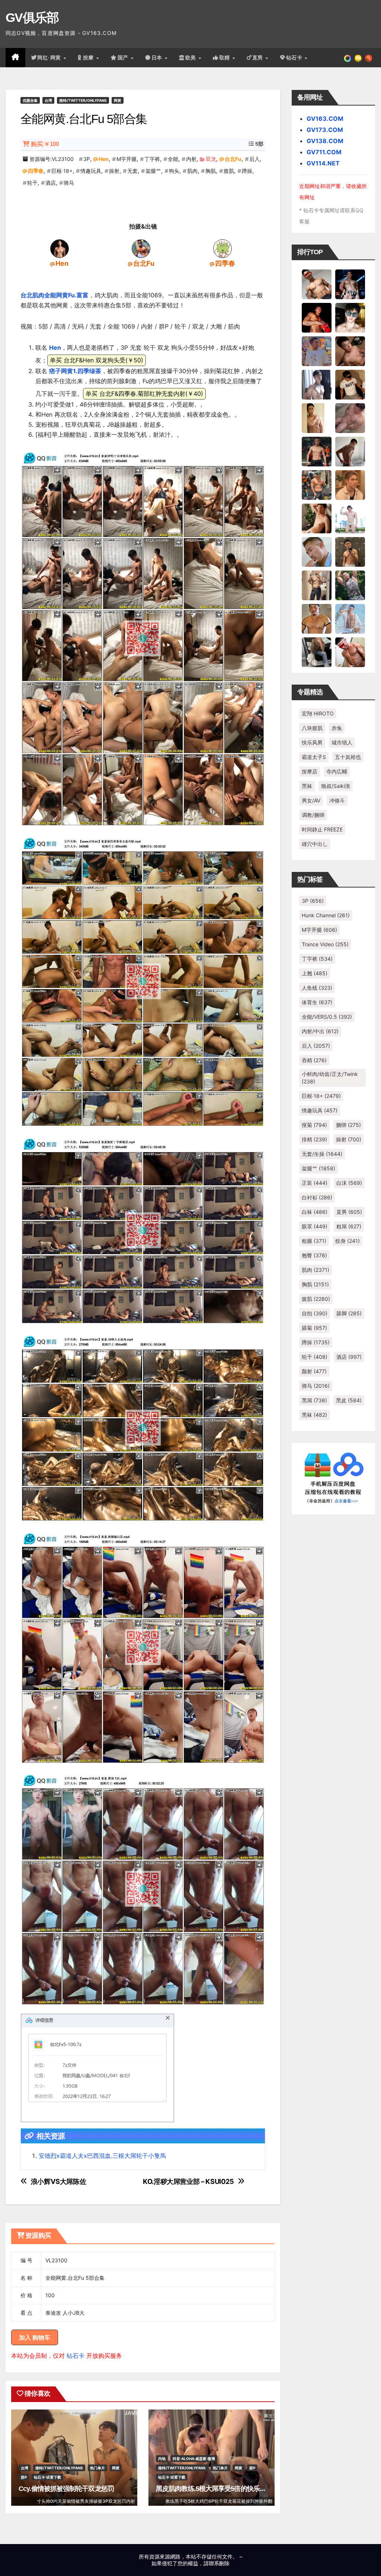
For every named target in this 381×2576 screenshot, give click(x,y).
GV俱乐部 (32, 17)
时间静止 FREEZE (322, 829)
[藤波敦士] (350, 618)
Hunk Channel (326, 915)
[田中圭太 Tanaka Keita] (317, 518)
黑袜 (307, 786)
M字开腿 (127, 159)
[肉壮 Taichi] (350, 585)
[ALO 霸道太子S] (350, 451)
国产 (124, 58)
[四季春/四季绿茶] (222, 248)
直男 (259, 58)
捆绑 (348, 1125)
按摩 (89, 58)
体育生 (317, 1002)
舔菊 (314, 1328)
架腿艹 (153, 171)
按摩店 (310, 771)
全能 (173, 159)
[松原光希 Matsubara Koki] (350, 350)
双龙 (211, 159)
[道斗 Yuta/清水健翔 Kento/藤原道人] (350, 484)
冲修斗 (337, 800)
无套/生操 (322, 1154)
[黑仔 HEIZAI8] (317, 484)
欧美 (192, 58)
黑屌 (314, 1400)
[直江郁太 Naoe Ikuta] (350, 652)
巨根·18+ (62, 171)
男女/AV (311, 800)
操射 (114, 171)
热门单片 (97, 2468)
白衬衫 (317, 1197)
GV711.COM (324, 152)
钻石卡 (76, 2356)
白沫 (349, 1183)
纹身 (348, 1241)
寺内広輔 (337, 771)
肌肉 (192, 171)
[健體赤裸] (350, 518)
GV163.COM (325, 119)
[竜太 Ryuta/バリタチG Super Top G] (350, 384)
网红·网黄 (50, 58)
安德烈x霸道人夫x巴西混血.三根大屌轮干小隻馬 (102, 2156)
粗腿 (314, 1241)
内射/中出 (320, 1031)
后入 (254, 159)
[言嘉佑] (317, 384)
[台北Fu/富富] (141, 248)
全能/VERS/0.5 (327, 1017)
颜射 (314, 1371)
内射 (191, 159)
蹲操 (247, 171)
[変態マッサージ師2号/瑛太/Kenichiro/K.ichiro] (317, 417)
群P (24, 2477)
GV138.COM (325, 141)
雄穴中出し (315, 844)
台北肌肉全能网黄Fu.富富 (55, 295)
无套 (132, 171)
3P (87, 159)
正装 (315, 1183)
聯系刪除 (219, 2563)
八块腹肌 (312, 728)
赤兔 (337, 728)
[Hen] (60, 248)
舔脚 (349, 1313)
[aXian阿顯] (350, 551)
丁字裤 (152, 159)
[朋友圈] (348, 58)
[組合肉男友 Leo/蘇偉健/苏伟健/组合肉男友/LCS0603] (317, 350)
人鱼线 (317, 988)
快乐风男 (312, 742)
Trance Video (325, 944)
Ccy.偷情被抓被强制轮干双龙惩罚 (66, 2489)
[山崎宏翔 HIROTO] (317, 284)
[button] (369, 58)
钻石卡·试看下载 (47, 2477)
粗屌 (349, 1226)
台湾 (48, 100)
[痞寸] (317, 451)
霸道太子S (314, 757)
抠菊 (314, 1125)
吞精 (314, 1060)
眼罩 (315, 1226)
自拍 (315, 1313)
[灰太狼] (317, 652)
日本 (158, 58)
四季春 (36, 171)
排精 (314, 1139)
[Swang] (317, 317)
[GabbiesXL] (317, 551)
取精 (225, 58)
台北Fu (233, 159)
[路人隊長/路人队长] (317, 585)
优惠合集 (30, 100)
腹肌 (229, 171)
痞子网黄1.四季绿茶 (75, 371)
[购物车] (358, 58)
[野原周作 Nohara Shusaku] (317, 618)
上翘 (315, 973)
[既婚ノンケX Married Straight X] (350, 417)
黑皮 (349, 1400)
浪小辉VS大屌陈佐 (59, 2181)
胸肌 (211, 171)
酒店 (51, 183)
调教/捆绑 (313, 815)
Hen (104, 159)
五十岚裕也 (348, 757)
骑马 (69, 183)
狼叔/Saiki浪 (336, 786)
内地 (162, 2459)
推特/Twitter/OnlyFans (83, 100)
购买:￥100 (45, 144)
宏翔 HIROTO (318, 713)
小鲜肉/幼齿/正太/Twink (330, 1078)
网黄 (118, 100)
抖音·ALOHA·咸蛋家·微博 (194, 2459)
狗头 (174, 171)
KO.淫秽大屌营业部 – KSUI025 (188, 2181)
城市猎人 (342, 742)
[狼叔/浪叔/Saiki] (350, 317)
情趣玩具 (91, 171)
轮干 (32, 183)
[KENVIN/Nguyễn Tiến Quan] (350, 284)
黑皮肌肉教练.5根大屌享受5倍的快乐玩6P (215, 2489)
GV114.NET (323, 163)
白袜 (315, 1212)
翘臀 (314, 1255)
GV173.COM (325, 130)
